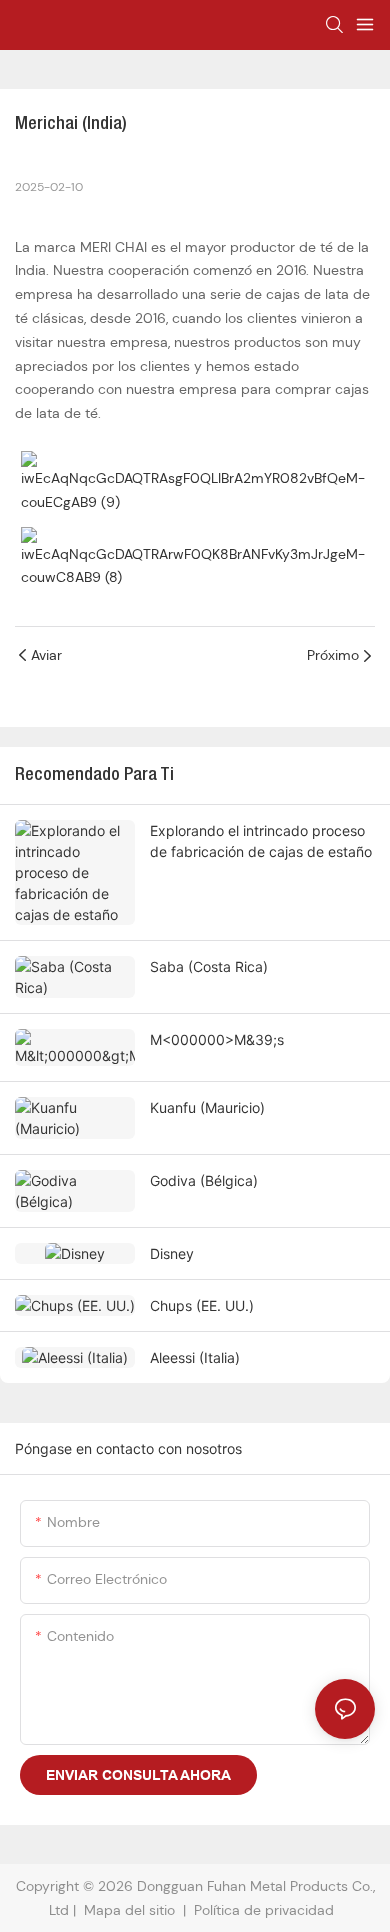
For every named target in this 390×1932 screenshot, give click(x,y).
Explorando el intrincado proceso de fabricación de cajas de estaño (261, 841)
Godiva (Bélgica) (204, 1180)
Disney (172, 1253)
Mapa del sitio (129, 1910)
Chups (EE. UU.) (202, 1305)
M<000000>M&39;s (217, 1039)
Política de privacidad (266, 1910)
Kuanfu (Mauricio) (207, 1107)
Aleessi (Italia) (195, 1357)
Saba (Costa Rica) (209, 966)
